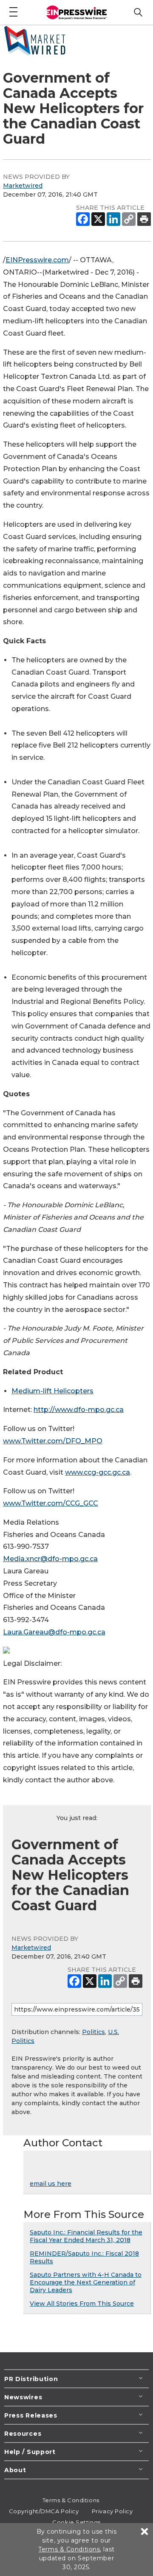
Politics (93, 2032)
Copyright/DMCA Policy (44, 2511)
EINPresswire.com (37, 260)
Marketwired (23, 186)
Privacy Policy (112, 2511)
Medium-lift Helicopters (52, 1391)
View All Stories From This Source (82, 2304)
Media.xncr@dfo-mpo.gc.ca (50, 1559)
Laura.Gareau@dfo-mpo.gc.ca (54, 1632)
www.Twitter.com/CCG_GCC (51, 1503)
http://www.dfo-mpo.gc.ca (79, 1410)
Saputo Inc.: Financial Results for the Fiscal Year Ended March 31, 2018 (86, 2236)
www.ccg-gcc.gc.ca (98, 1472)
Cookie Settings (76, 2522)
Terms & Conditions (71, 2500)
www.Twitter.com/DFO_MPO (53, 1441)
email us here (51, 2184)
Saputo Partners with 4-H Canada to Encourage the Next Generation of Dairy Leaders (86, 2282)
